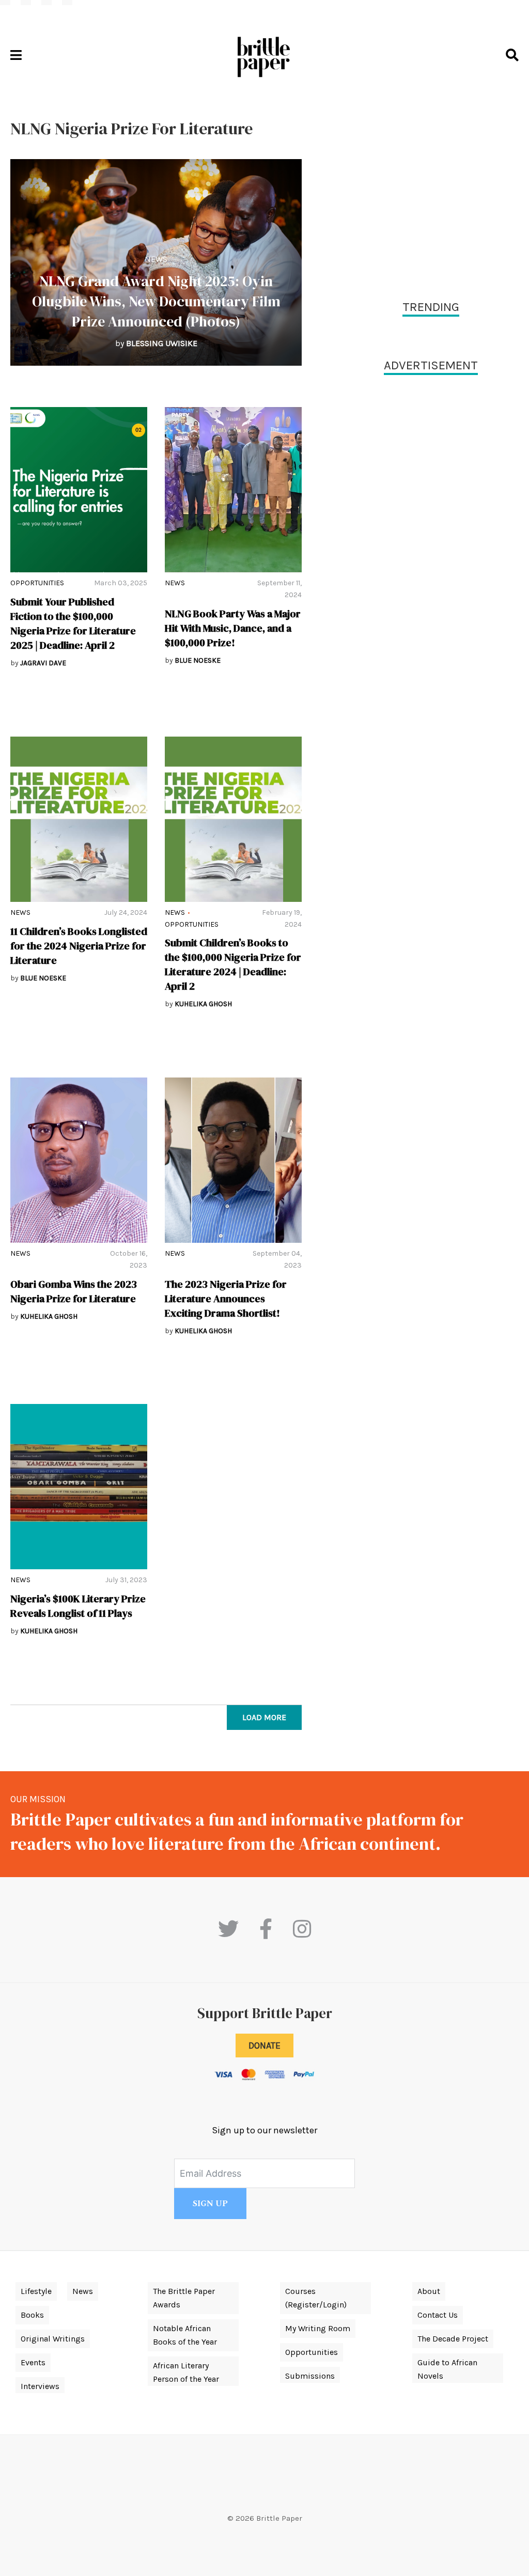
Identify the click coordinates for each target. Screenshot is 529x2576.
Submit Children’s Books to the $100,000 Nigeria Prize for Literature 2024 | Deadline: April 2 (233, 964)
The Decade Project (453, 2339)
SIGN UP (210, 2204)
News (156, 259)
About (429, 2291)
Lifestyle (36, 2291)
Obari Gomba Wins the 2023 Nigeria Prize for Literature (74, 1291)
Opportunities (37, 583)
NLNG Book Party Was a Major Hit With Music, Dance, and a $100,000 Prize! (233, 628)
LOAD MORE (264, 1717)
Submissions (310, 2376)
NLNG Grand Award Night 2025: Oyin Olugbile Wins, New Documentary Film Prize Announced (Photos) (156, 301)
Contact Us (438, 2315)
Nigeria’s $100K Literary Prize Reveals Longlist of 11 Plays (78, 1606)
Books (32, 2315)
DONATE (264, 2046)
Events (33, 2362)
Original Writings (53, 2339)
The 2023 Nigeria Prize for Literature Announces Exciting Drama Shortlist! (226, 1299)
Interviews (40, 2386)
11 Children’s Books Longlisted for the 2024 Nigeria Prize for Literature (79, 946)
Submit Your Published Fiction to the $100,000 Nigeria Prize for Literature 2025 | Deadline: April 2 (73, 623)
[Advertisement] (431, 191)
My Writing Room (318, 2328)
